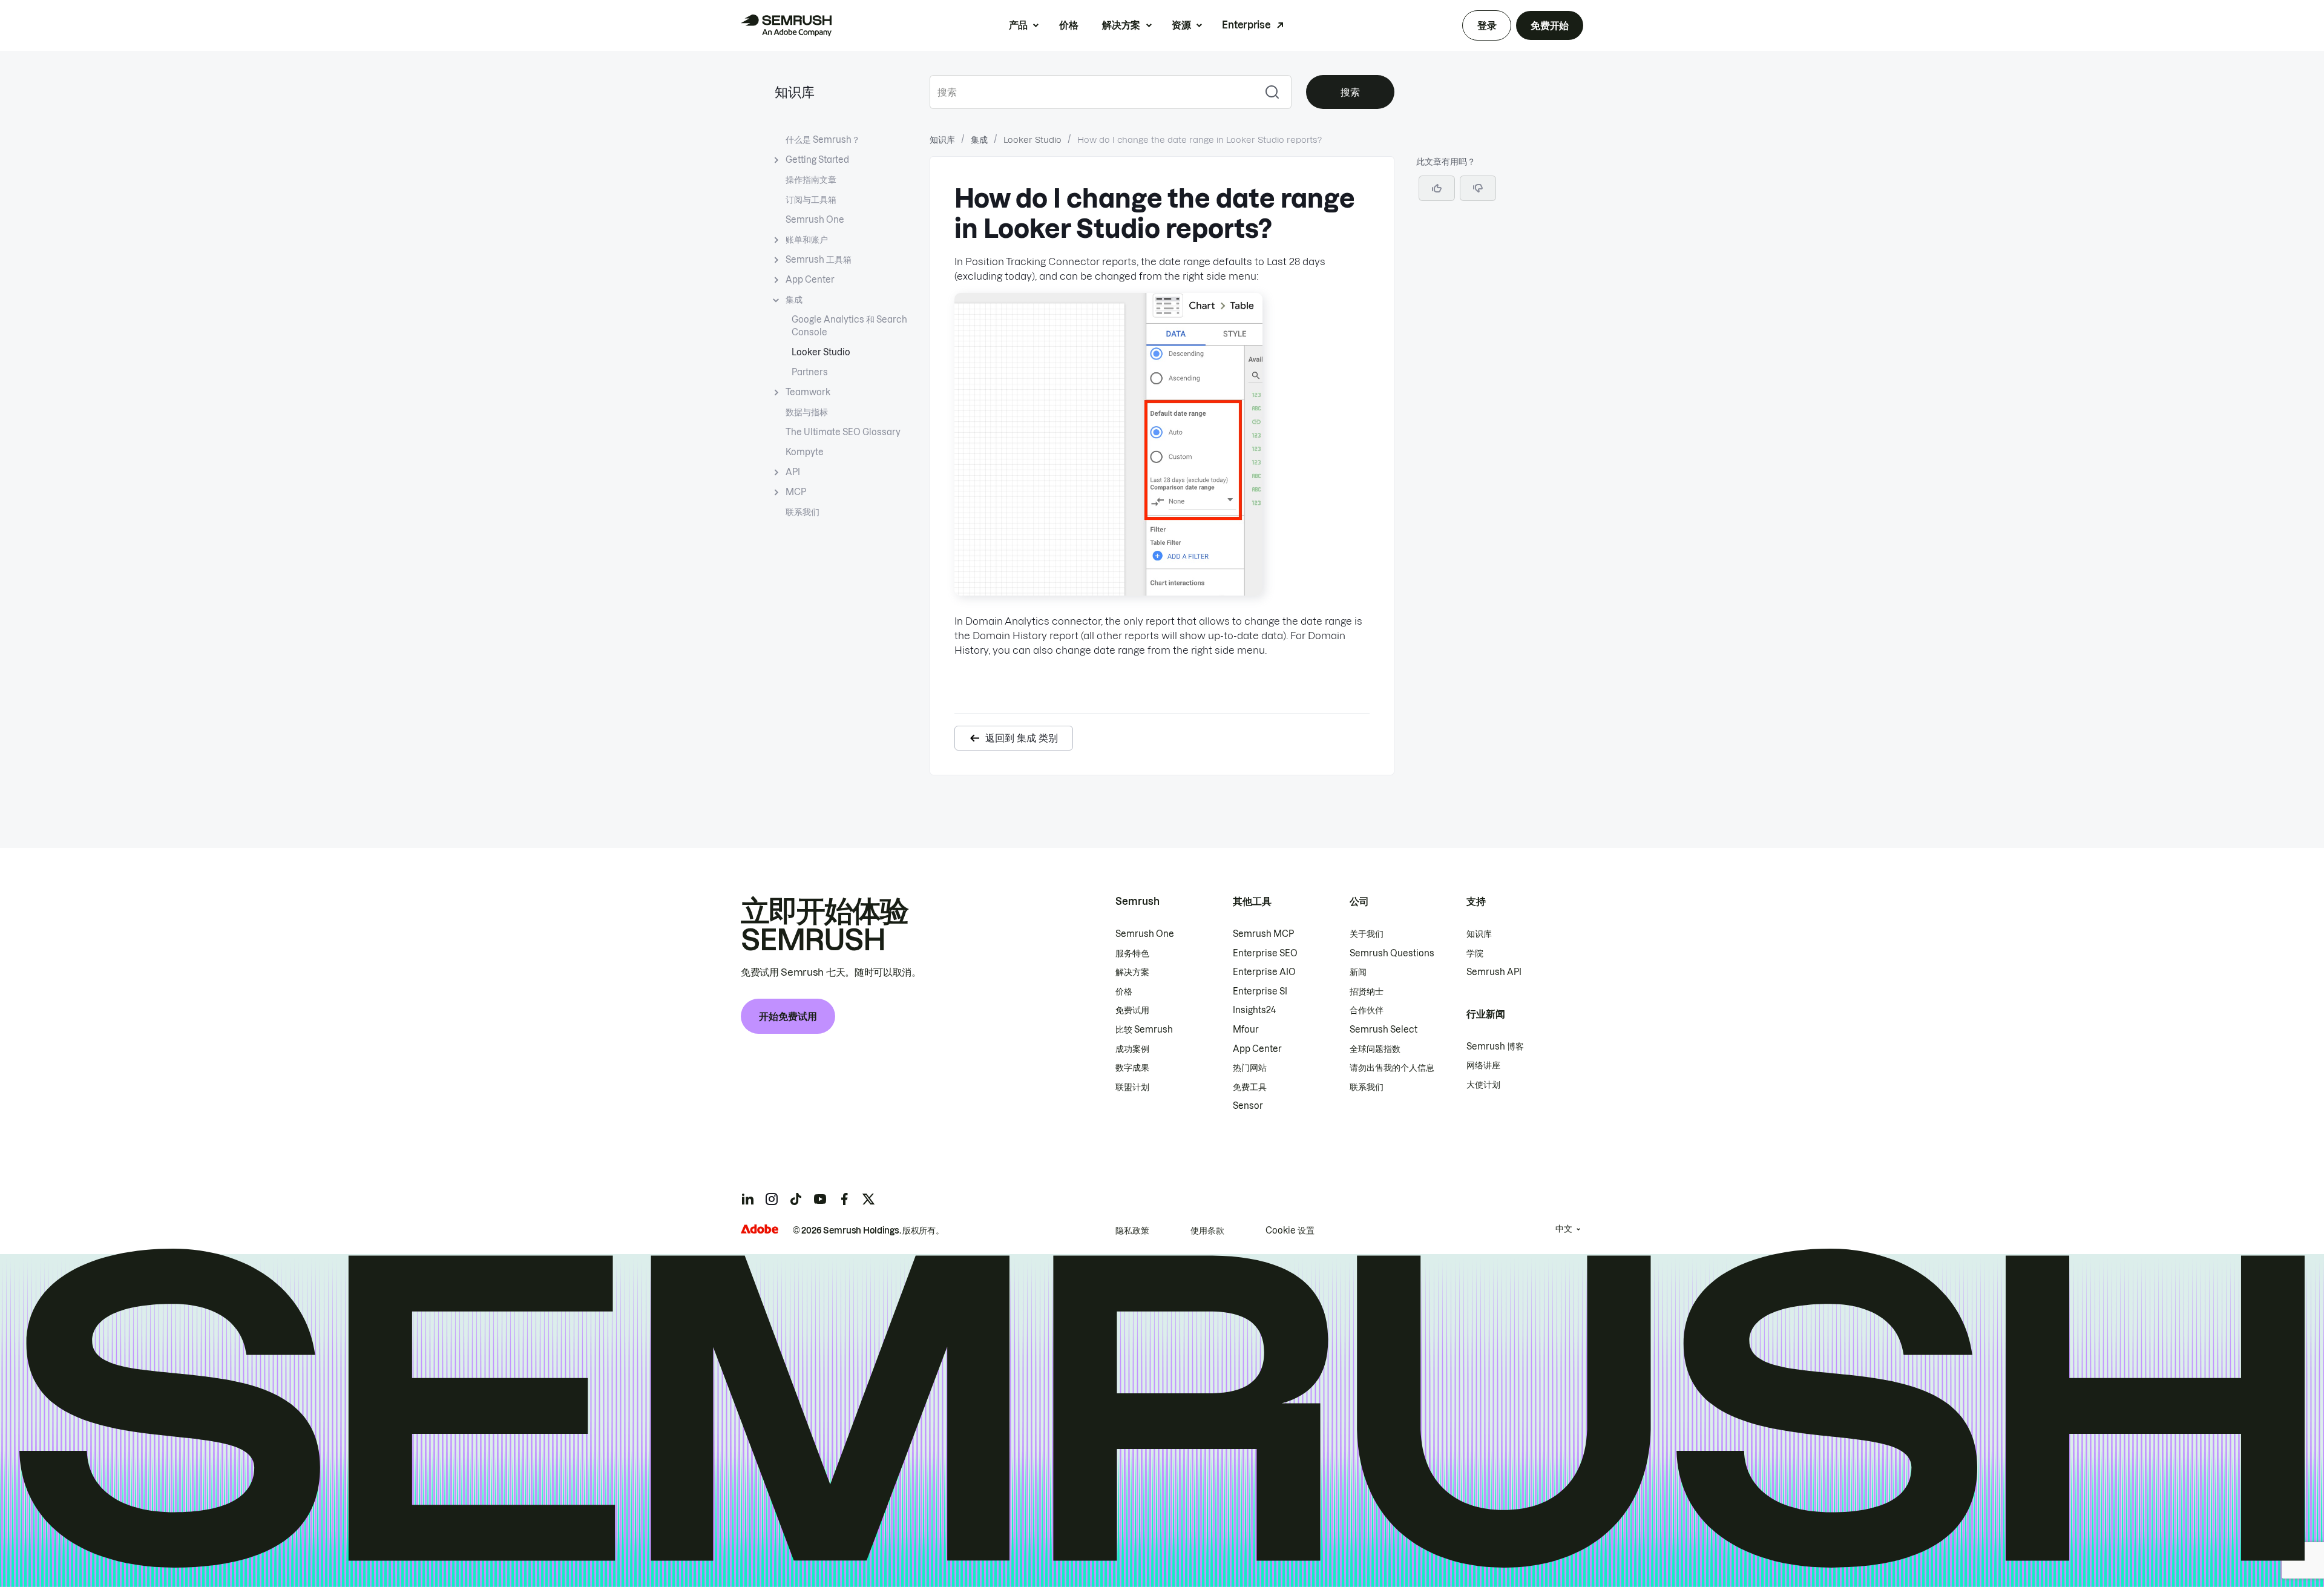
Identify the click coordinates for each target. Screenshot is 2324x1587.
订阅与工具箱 (811, 200)
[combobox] (1091, 92)
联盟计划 (1132, 1087)
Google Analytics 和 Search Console (849, 326)
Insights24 (1254, 1010)
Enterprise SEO (1265, 953)
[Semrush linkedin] (747, 1199)
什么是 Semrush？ (823, 140)
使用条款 (1207, 1230)
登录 (1487, 25)
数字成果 (1132, 1068)
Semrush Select (1384, 1030)
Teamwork (808, 392)
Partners (810, 372)
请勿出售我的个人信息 (1392, 1068)
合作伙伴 (1367, 1010)
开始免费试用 (788, 1016)
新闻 (1358, 972)
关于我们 (1367, 934)
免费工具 (1250, 1087)
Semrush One (815, 220)
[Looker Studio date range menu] (1108, 592)
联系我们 (803, 512)
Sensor (1248, 1106)
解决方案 (1121, 25)
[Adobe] (760, 1229)
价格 (1068, 25)
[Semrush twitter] (868, 1199)
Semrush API (1494, 972)
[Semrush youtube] (820, 1199)
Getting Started (817, 160)
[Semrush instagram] (772, 1199)
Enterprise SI (1260, 991)
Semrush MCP (1263, 934)
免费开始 (1550, 25)
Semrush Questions (1392, 953)
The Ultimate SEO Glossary (843, 432)
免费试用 (1132, 1010)
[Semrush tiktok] (796, 1199)
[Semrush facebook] (844, 1199)
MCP (796, 492)
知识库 (795, 92)
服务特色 (1132, 953)
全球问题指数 (1375, 1049)
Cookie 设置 (1290, 1230)
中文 (1564, 1229)
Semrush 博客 (1495, 1046)
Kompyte (805, 452)
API (793, 472)
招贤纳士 (1367, 991)
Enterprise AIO (1264, 972)
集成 (794, 300)
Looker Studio (821, 352)
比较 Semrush (1144, 1030)
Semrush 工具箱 (819, 260)
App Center (810, 280)
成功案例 (1132, 1049)
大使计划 (1483, 1085)
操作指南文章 (811, 180)
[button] (1478, 188)
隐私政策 (1132, 1230)
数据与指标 (807, 412)
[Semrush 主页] (786, 25)
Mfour (1246, 1030)
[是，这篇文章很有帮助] (1437, 188)
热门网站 (1250, 1068)
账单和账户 (807, 240)
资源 (1181, 25)
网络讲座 (1483, 1065)
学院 (1475, 953)
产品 (1018, 25)
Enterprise (1246, 25)
